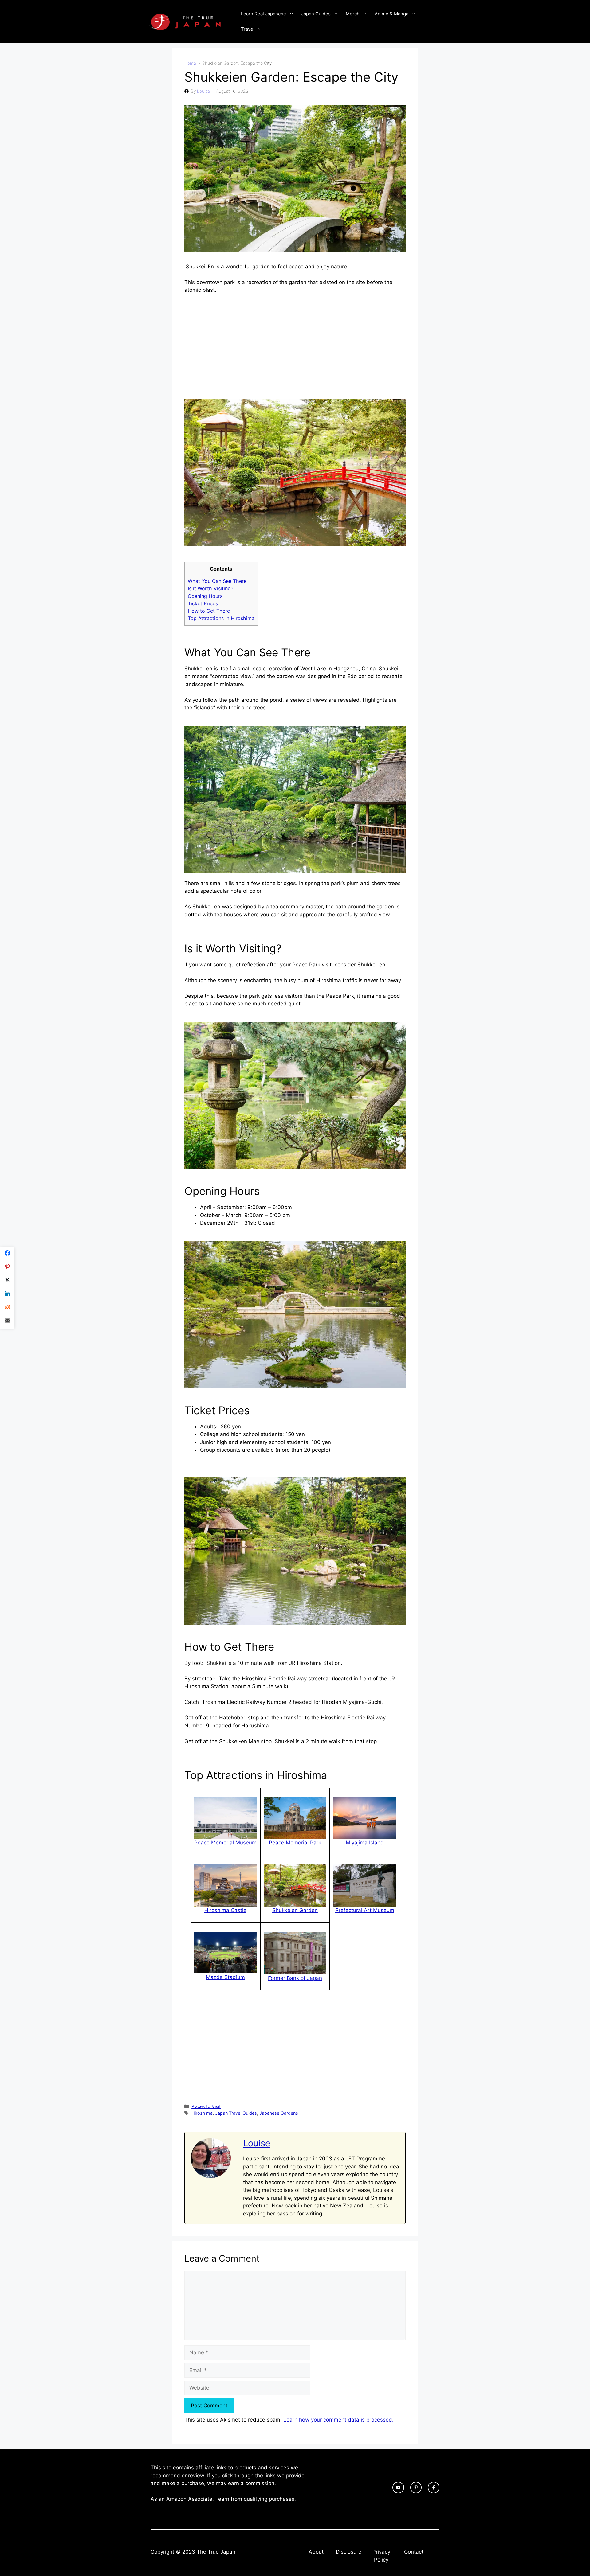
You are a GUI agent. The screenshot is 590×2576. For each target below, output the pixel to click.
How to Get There (209, 611)
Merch (353, 14)
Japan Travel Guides (236, 2113)
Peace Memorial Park (295, 1843)
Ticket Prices (203, 603)
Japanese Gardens (279, 2113)
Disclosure (349, 2552)
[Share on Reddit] (7, 1308)
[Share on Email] (7, 1322)
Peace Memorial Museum (225, 1843)
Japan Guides (316, 14)
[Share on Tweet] (7, 1281)
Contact (414, 2552)
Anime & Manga (391, 14)
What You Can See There (217, 581)
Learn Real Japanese (264, 14)
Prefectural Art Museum (365, 1910)
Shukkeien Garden (295, 1910)
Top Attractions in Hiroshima (221, 618)
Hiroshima (202, 2113)
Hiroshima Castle (225, 1910)
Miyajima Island (365, 1843)
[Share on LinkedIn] (7, 1295)
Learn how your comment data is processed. (338, 2420)
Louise (203, 91)
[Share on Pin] (7, 1268)
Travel (248, 29)
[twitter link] (416, 2488)
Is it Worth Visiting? (210, 588)
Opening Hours (205, 596)
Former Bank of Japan (295, 1978)
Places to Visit (206, 2106)
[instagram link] (398, 2488)
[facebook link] (434, 2488)
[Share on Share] (7, 1254)
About (316, 2552)
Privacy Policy (381, 2556)
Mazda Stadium (225, 1977)
